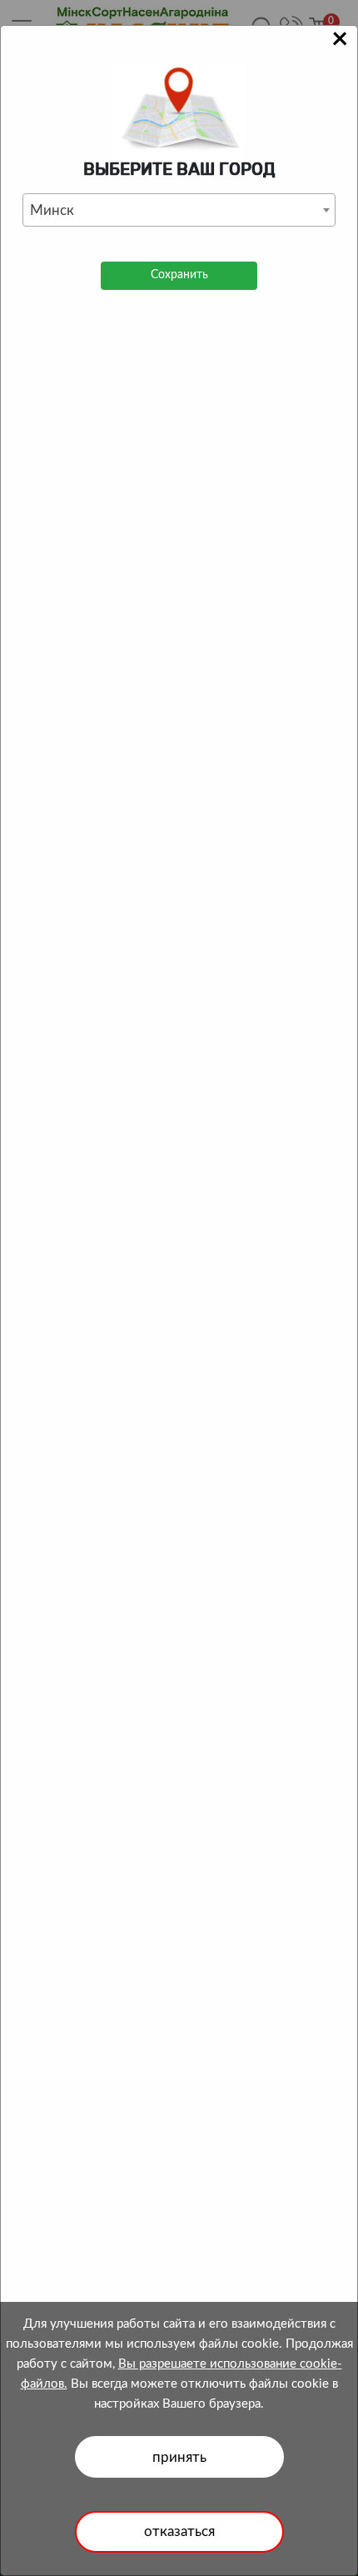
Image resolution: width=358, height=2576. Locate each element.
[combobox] (179, 210)
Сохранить (179, 275)
